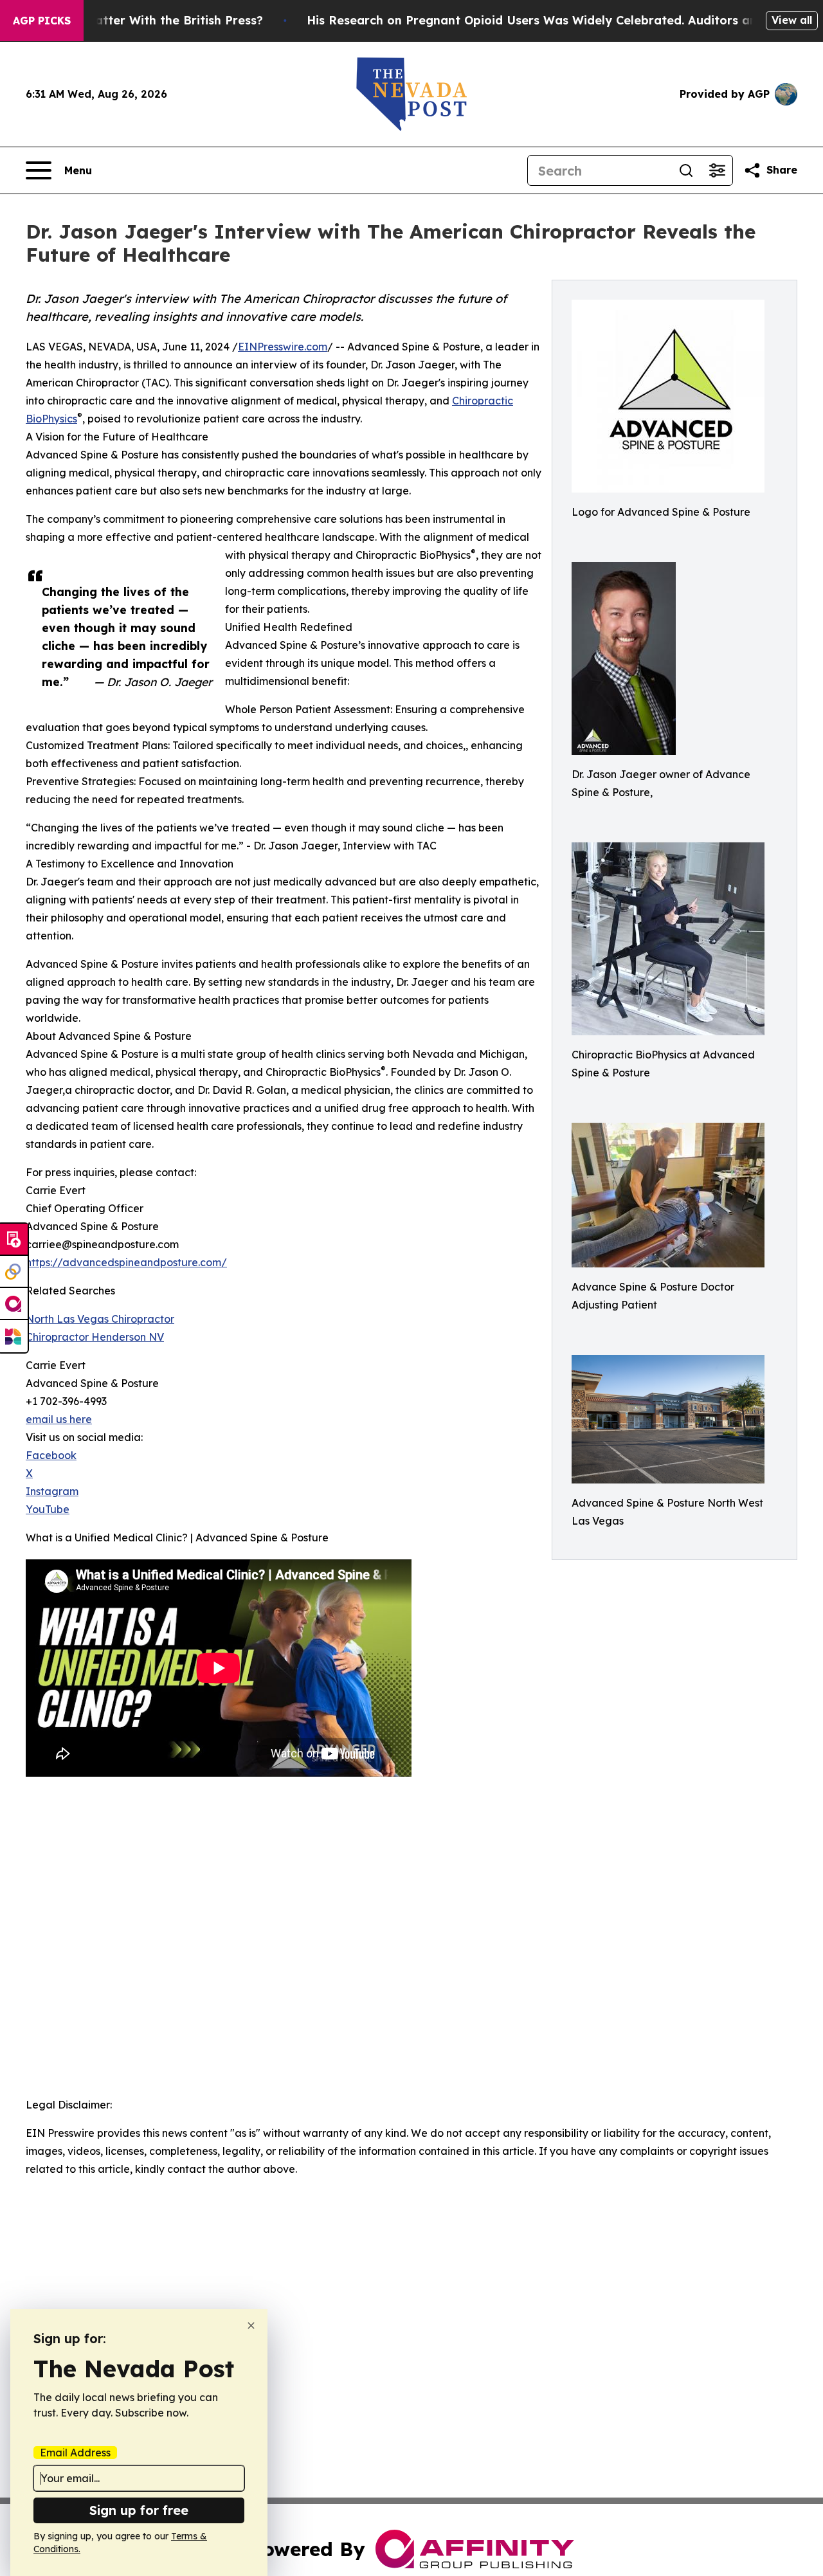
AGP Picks (42, 21)
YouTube (48, 1509)
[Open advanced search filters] (717, 170)
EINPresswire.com (283, 347)
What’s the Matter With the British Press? (140, 20)
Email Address (75, 2453)
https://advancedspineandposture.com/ (126, 1262)
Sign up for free (139, 2510)
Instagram (52, 1491)
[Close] (251, 2326)
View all (792, 20)
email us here (59, 1419)
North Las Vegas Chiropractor (100, 1319)
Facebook (51, 1455)
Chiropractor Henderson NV (95, 1337)
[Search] (686, 170)
